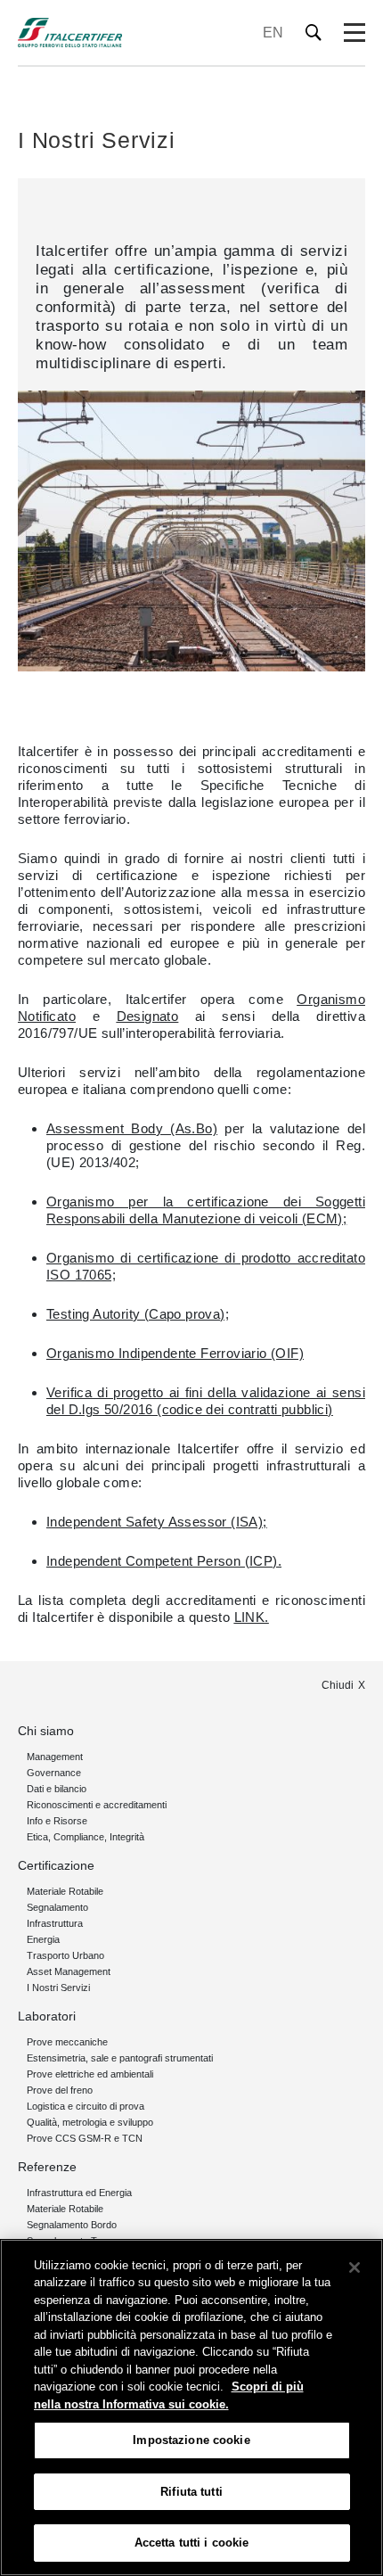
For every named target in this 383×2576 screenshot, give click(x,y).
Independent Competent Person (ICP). (164, 1561)
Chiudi (338, 1685)
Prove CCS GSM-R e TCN (85, 2138)
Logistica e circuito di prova (86, 2106)
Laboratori (47, 2016)
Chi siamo (46, 1731)
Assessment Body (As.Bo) (132, 1128)
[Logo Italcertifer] (70, 33)
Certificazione (56, 1865)
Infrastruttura (55, 1923)
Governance (54, 1773)
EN (273, 33)
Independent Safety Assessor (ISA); (157, 1522)
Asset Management (69, 1971)
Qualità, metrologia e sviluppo (90, 2122)
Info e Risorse (57, 1821)
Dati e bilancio (57, 1789)
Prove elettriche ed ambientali (90, 2074)
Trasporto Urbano (65, 1955)
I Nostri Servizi (58, 1988)
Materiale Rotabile (65, 1891)
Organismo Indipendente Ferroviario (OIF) (175, 1353)
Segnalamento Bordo (72, 2225)
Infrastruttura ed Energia (79, 2193)
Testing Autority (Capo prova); (138, 1314)
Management (55, 1757)
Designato (148, 1016)
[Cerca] (314, 33)
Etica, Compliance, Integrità (86, 1837)
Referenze (47, 2167)
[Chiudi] (354, 2267)
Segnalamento (57, 1907)
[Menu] (354, 33)
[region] (191, 2407)
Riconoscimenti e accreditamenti (97, 1805)
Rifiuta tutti (191, 2492)
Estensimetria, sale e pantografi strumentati (120, 2058)
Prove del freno (60, 2090)
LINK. (252, 1617)
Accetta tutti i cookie (192, 2543)
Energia (43, 1939)
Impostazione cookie (191, 2440)
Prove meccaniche (67, 2042)
